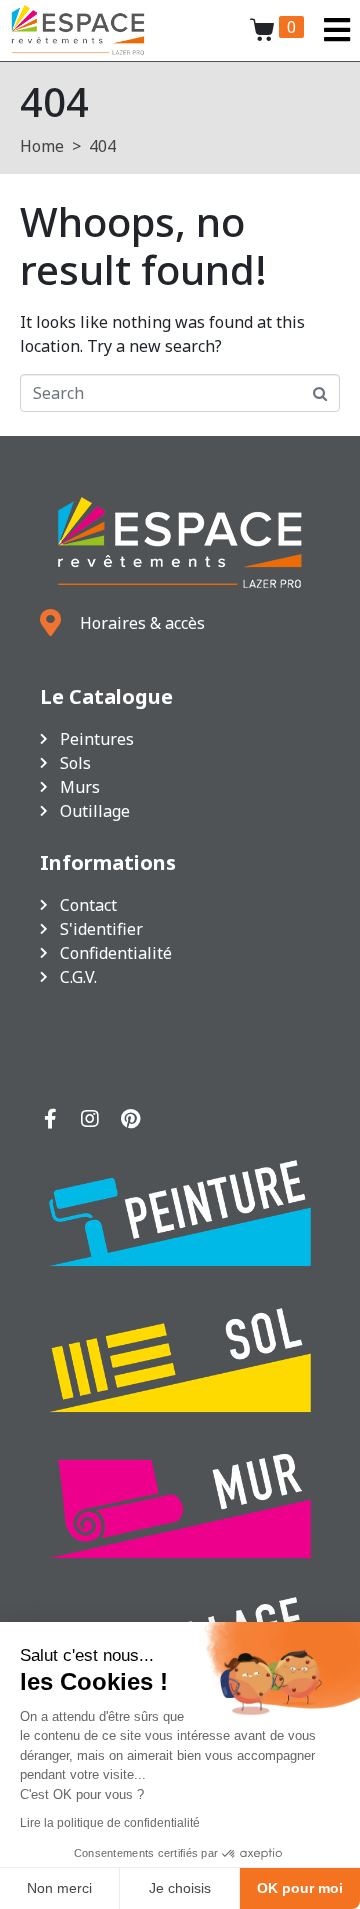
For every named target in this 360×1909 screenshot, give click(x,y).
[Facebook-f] (50, 1119)
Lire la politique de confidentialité (110, 1823)
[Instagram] (90, 1119)
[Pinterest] (130, 1119)
